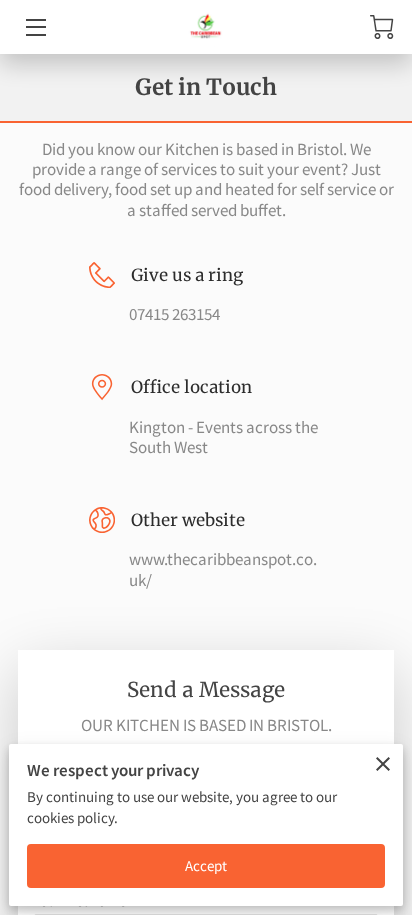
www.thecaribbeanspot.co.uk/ (223, 569)
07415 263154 (174, 314)
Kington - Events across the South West (223, 437)
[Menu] (34, 27)
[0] (382, 27)
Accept (206, 865)
